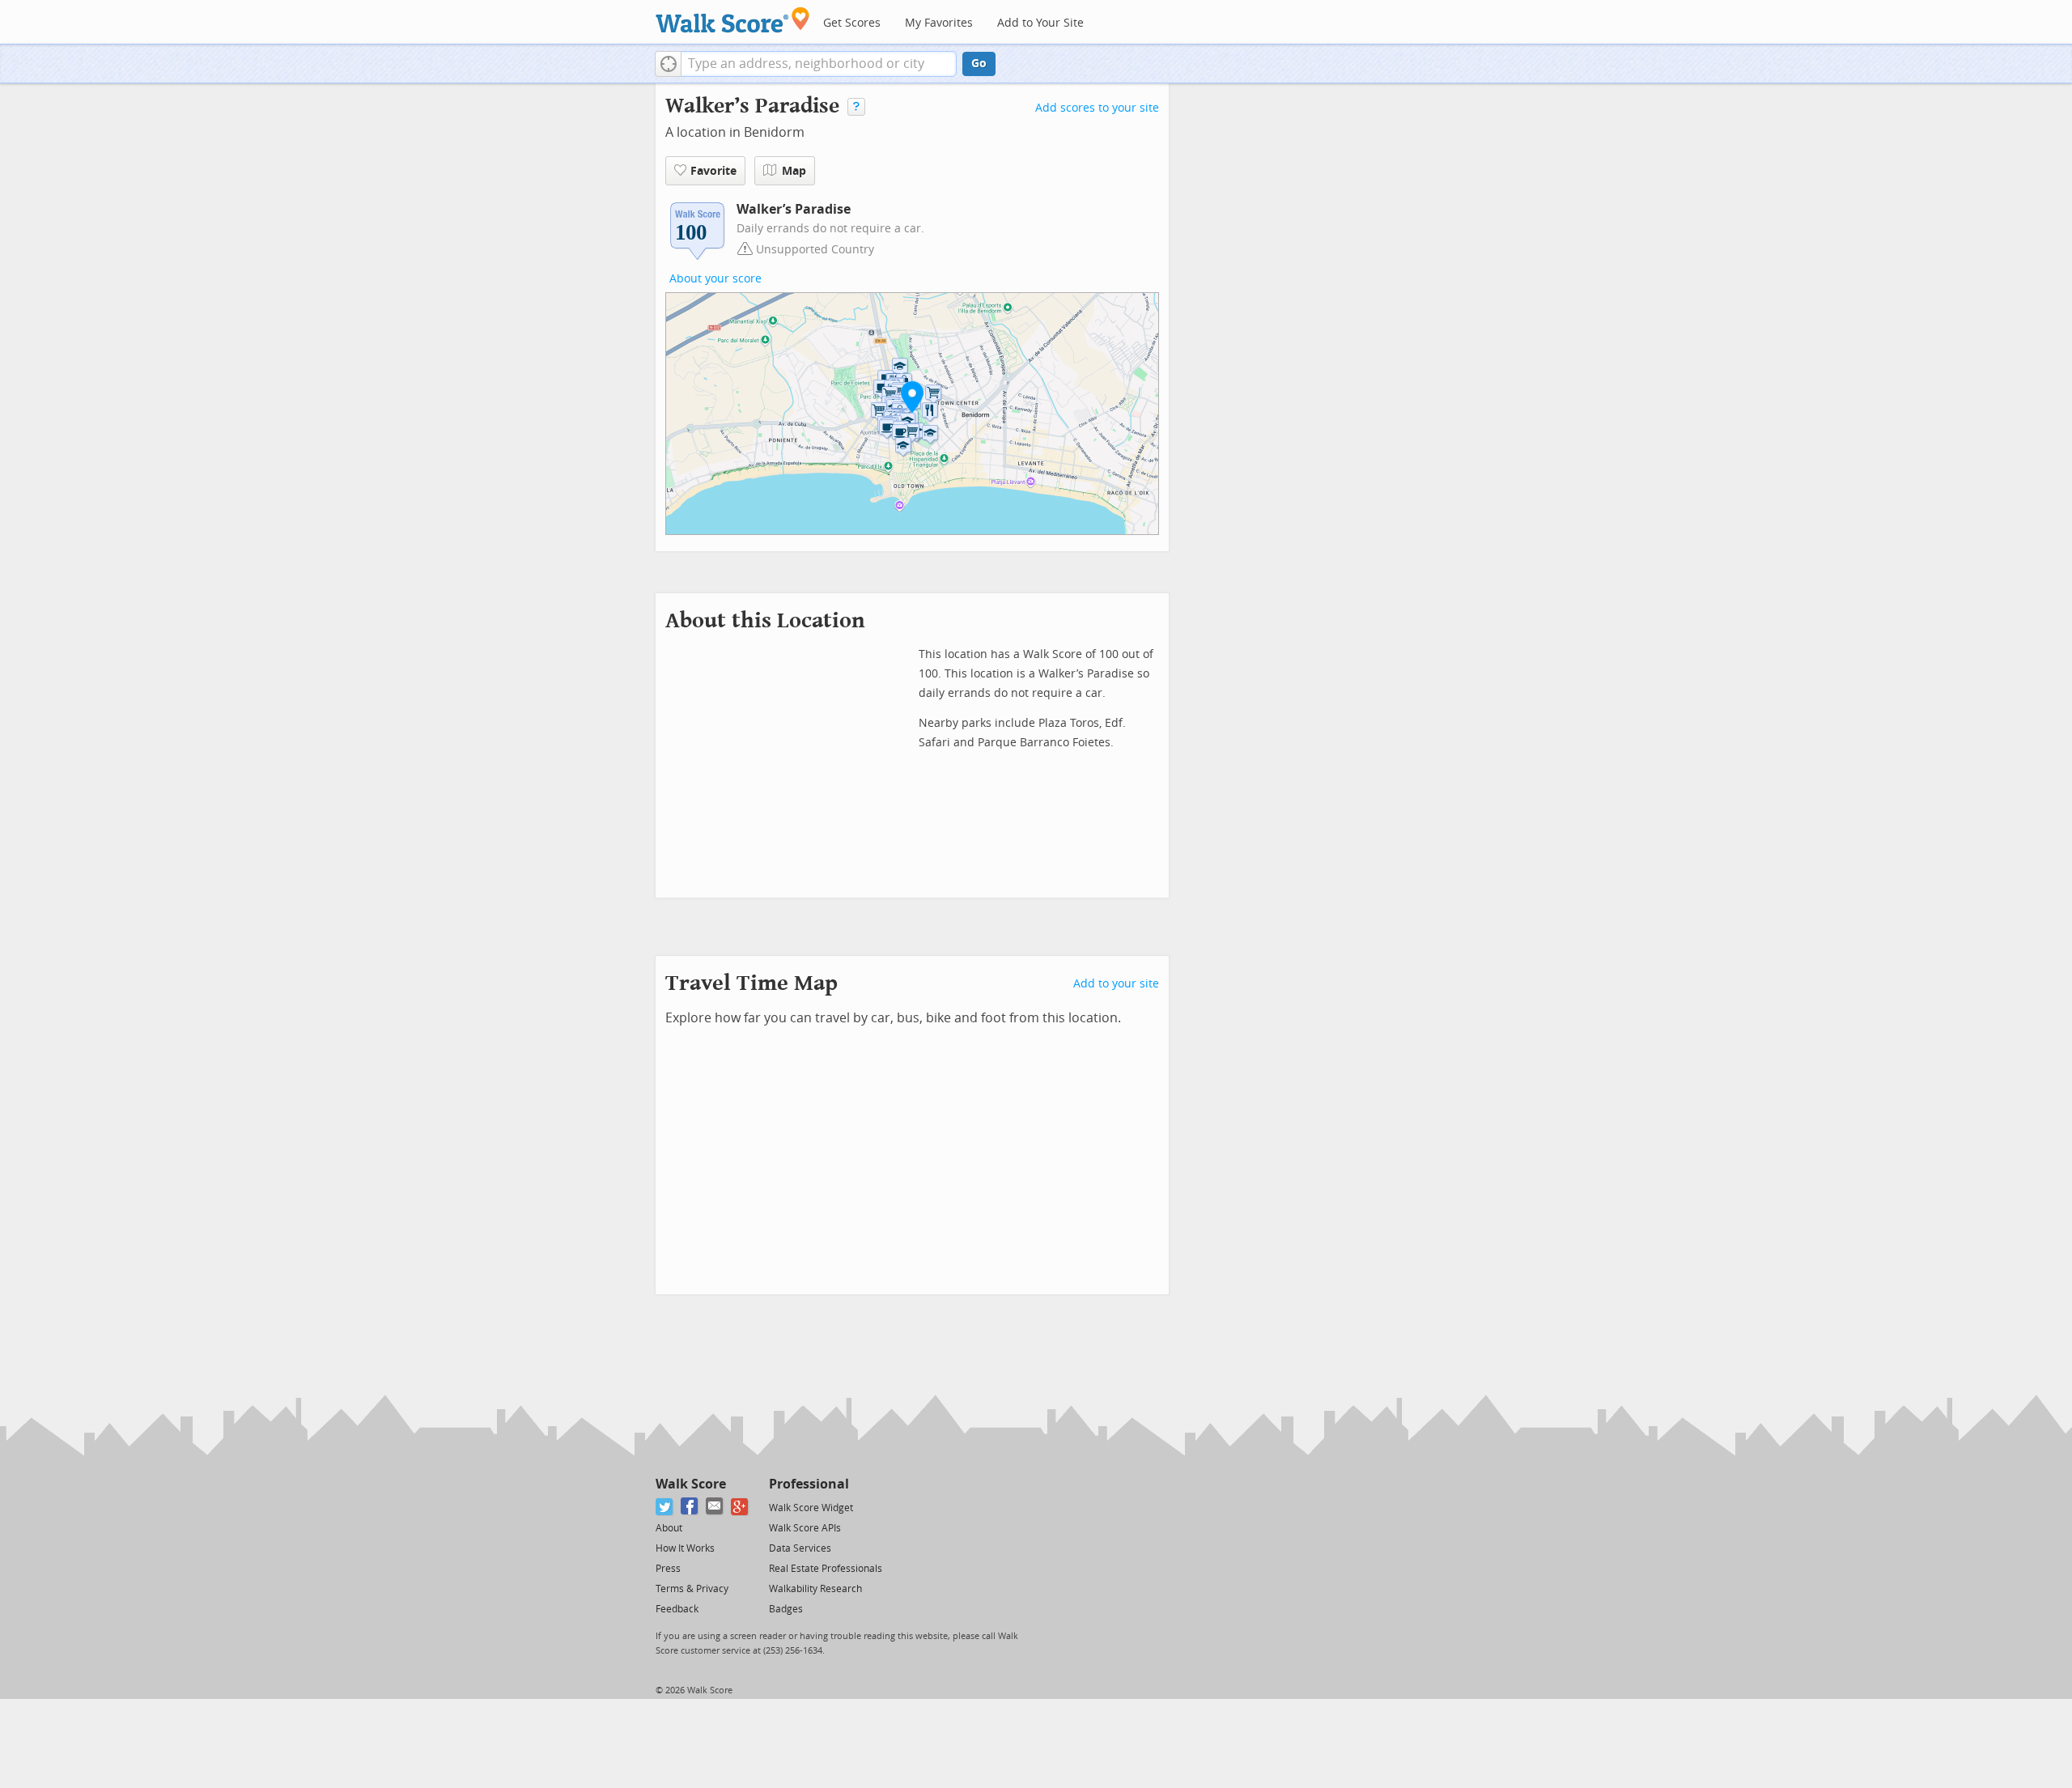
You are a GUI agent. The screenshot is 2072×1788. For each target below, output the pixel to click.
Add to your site (1116, 984)
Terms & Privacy (692, 1589)
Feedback (677, 1609)
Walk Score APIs (805, 1528)
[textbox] (819, 64)
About (669, 1528)
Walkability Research (815, 1589)
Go (979, 64)
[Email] (715, 1507)
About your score (715, 279)
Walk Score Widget (811, 1508)
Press (668, 1569)
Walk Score (691, 1484)
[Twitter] (665, 1507)
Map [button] (794, 171)
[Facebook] (690, 1507)
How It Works (685, 1548)
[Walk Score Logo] (733, 20)
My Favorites (939, 23)
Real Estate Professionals (826, 1569)
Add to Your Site (1040, 23)
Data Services (800, 1548)
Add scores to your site (1097, 108)
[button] (668, 64)
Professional (809, 1484)
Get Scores (852, 23)
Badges (786, 1609)
